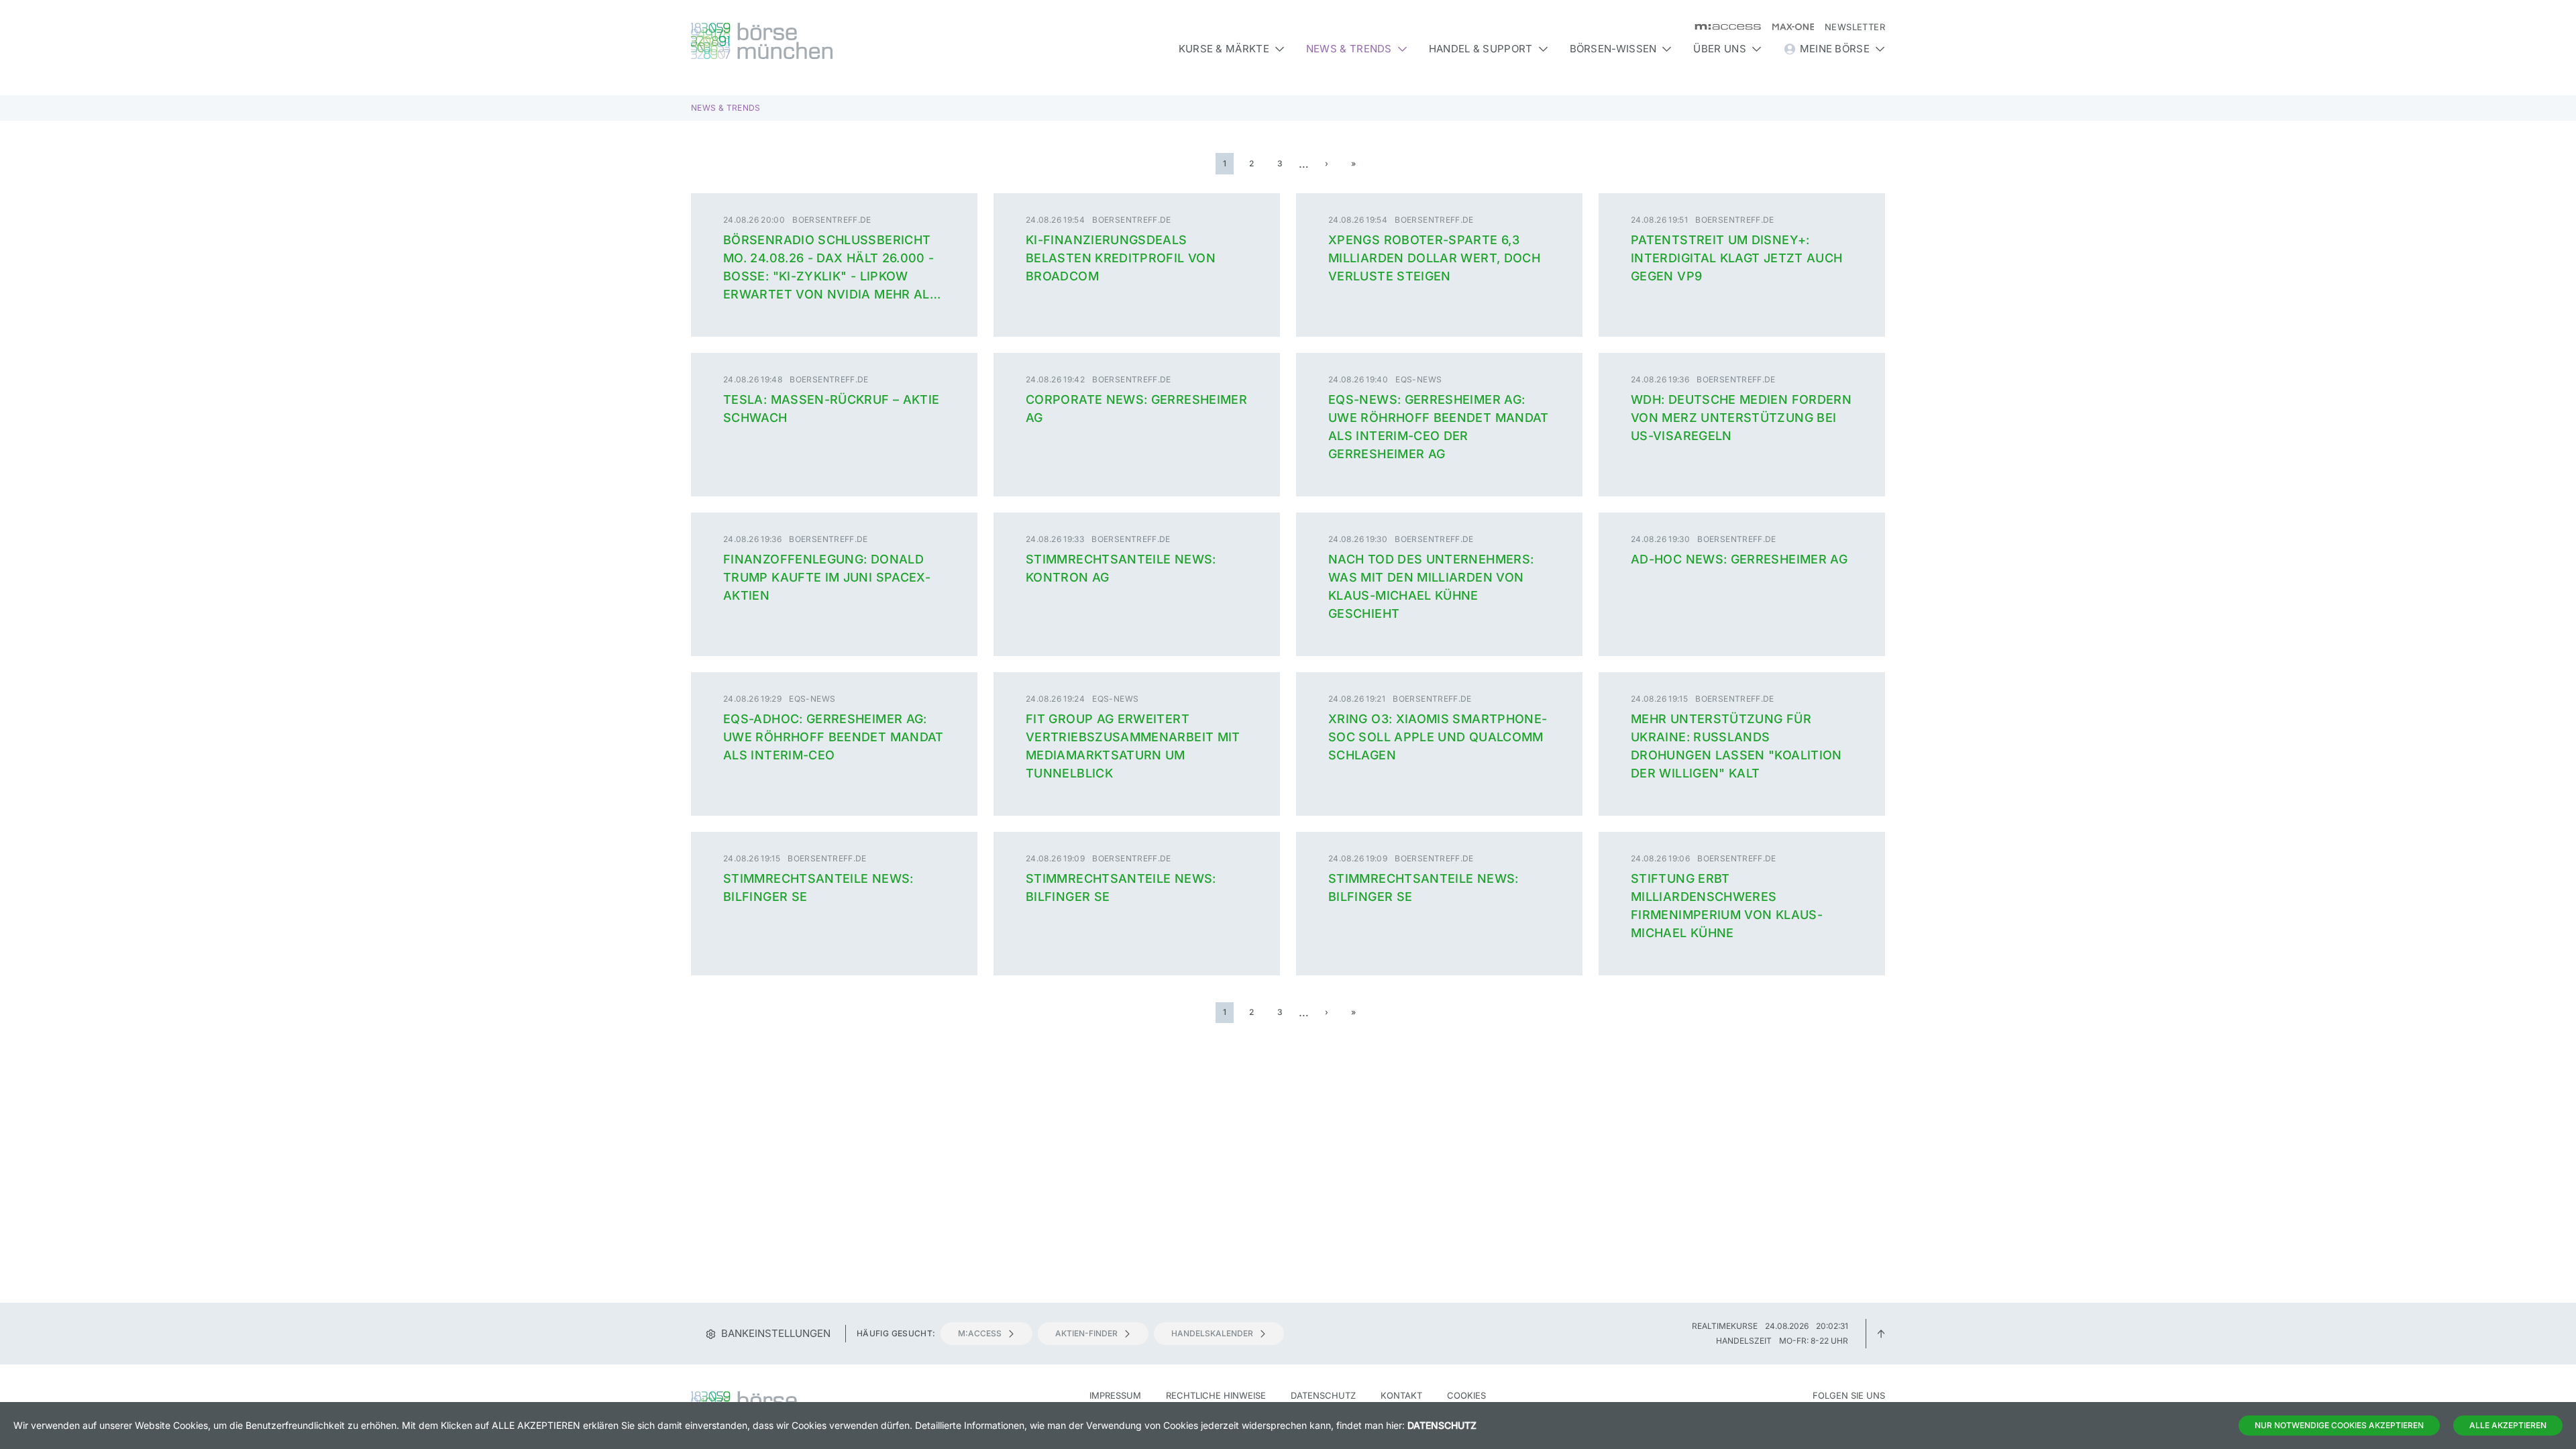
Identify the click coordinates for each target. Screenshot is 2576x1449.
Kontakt (1401, 1395)
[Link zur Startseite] (834, 41)
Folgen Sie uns (1849, 1395)
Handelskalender (1212, 1333)
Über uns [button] (1719, 49)
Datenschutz (1323, 1395)
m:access (980, 1333)
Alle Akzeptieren (2508, 1425)
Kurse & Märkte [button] (1224, 49)
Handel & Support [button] (1481, 49)
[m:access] (1722, 27)
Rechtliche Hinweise (1216, 1395)
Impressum (1115, 1395)
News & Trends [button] (1349, 49)
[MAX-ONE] (1787, 27)
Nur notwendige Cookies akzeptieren (2339, 1425)
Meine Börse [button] (1835, 49)
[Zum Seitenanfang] (1881, 1333)
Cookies (1466, 1395)
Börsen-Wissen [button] (1613, 49)
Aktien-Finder (1086, 1333)
